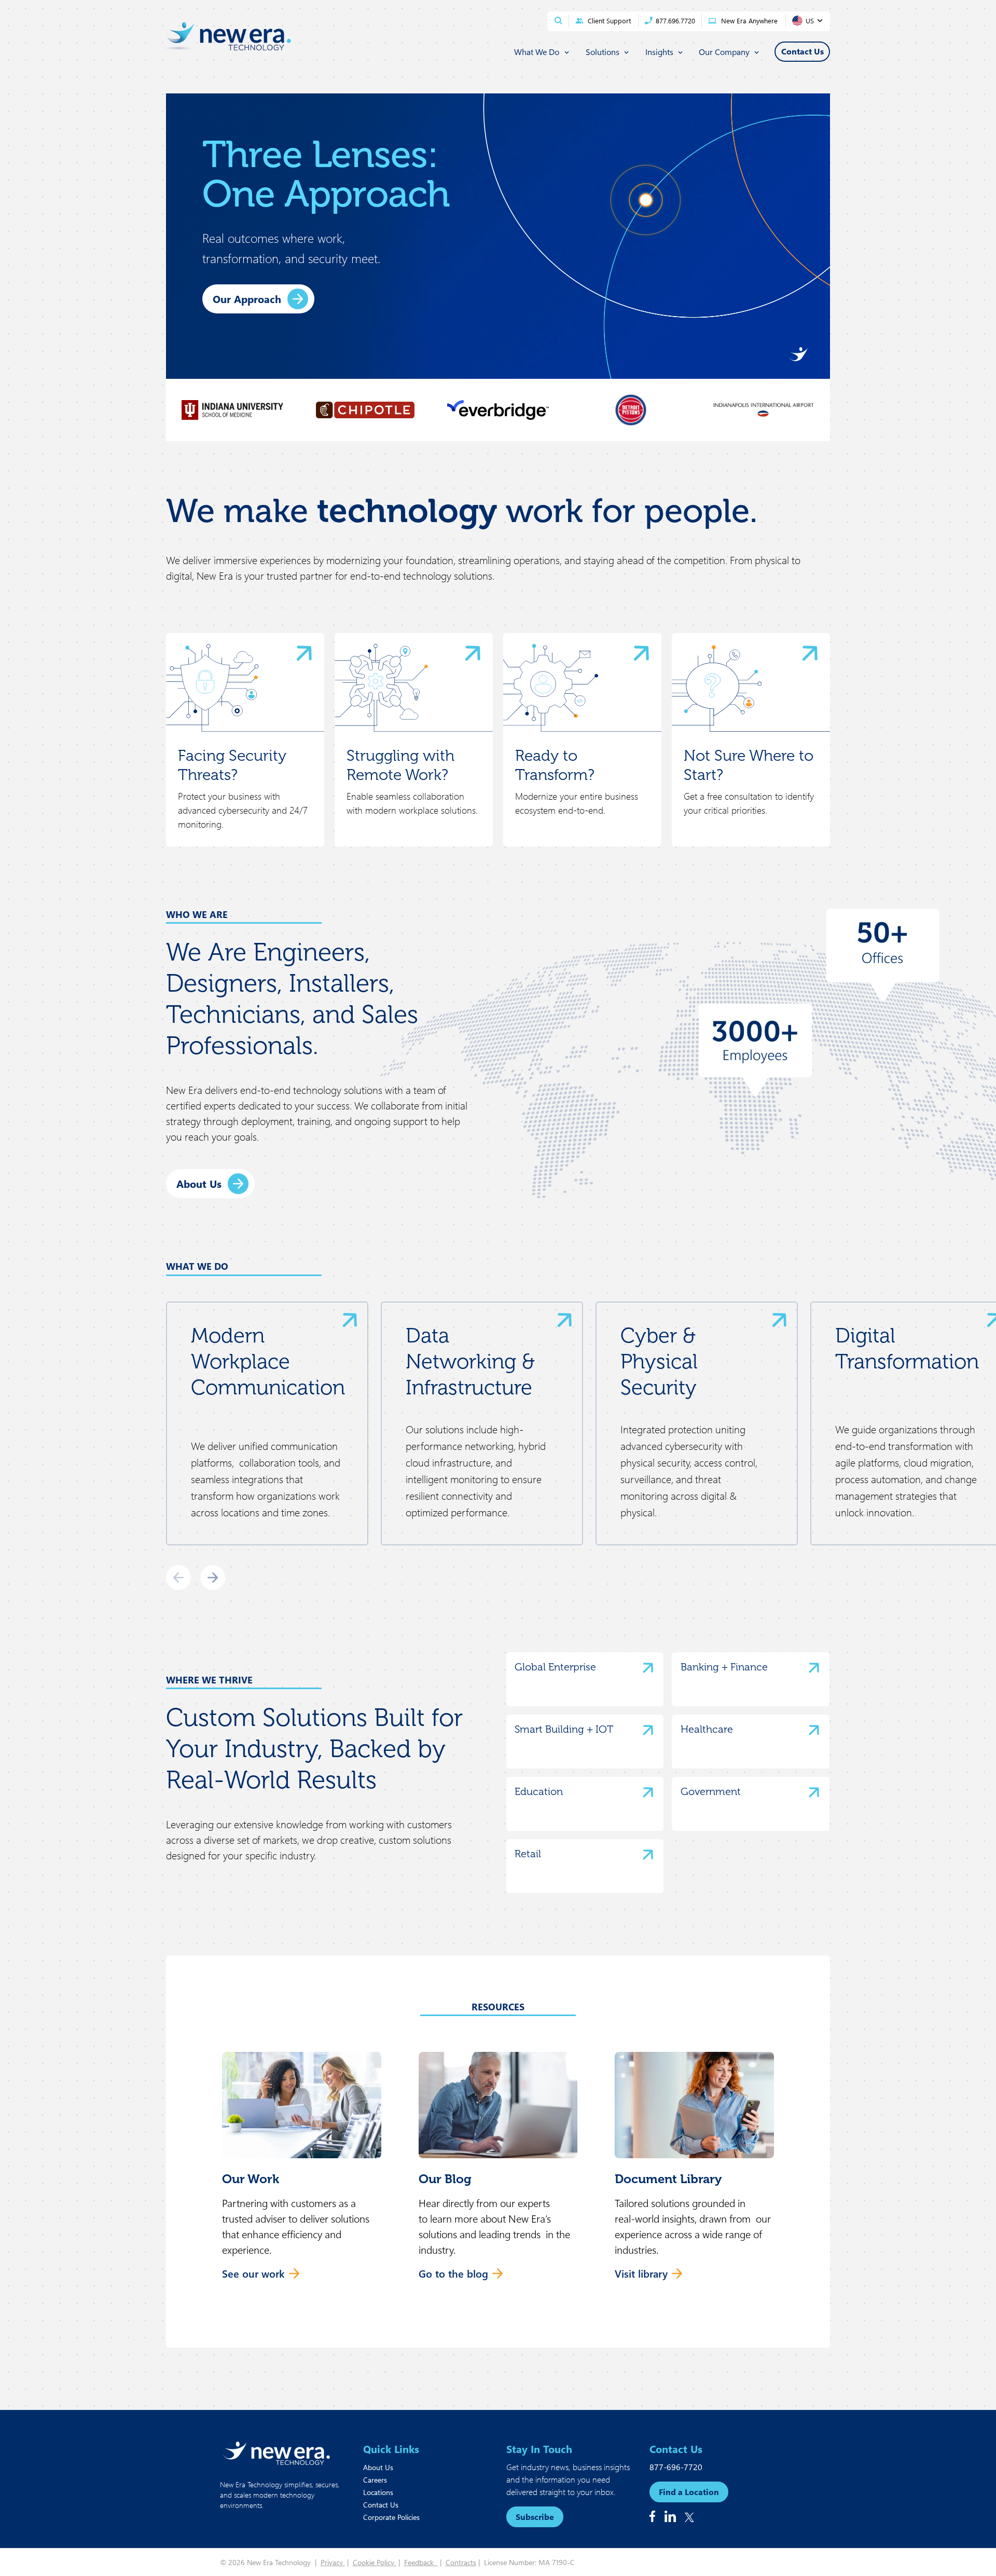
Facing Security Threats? (232, 765)
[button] (302, 2172)
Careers (375, 2480)
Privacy (333, 2562)
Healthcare (707, 1729)
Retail (528, 1854)
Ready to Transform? (555, 765)
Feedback (421, 2562)
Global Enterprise (555, 1667)
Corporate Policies (391, 2517)
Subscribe (535, 2517)
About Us (199, 1183)
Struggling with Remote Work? (400, 765)
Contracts (461, 2562)
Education (539, 1791)
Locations (378, 2492)
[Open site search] (558, 20)
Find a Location (689, 2492)
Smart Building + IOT (564, 1729)
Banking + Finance (724, 1667)
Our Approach (247, 299)
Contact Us (381, 2505)
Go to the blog (453, 2273)
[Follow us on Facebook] (652, 2516)
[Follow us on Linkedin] (670, 2516)
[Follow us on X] (689, 2517)
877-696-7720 (676, 2467)
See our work (253, 2273)
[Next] (213, 1578)
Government (711, 1791)
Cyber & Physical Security (659, 1361)
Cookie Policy (375, 2562)
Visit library (641, 2273)
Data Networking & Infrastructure (470, 1361)
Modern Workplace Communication (268, 1361)
